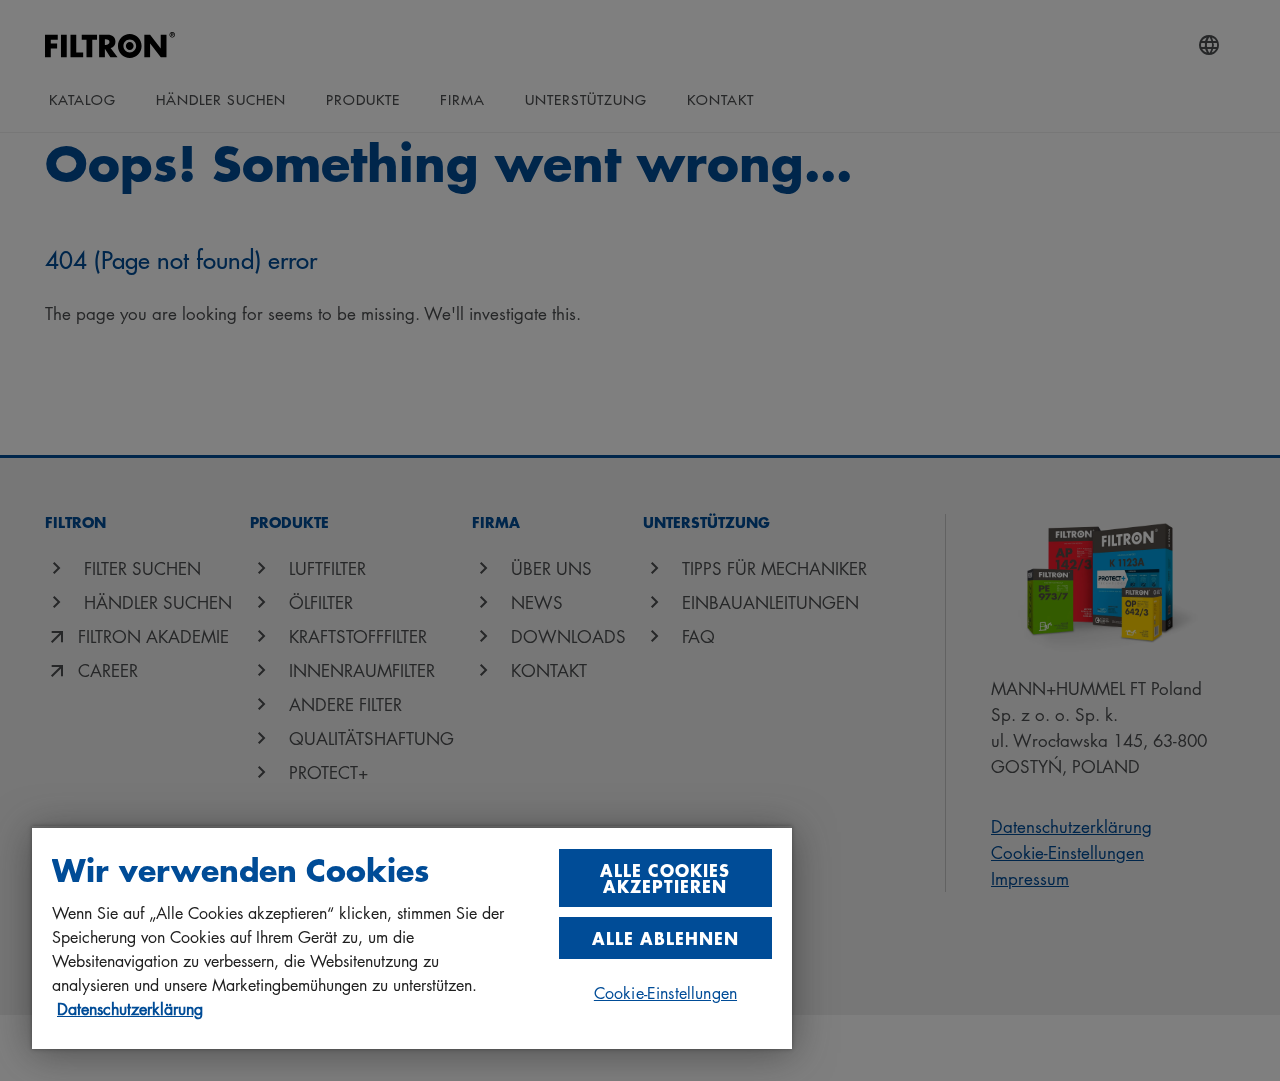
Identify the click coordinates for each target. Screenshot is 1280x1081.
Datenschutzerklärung (130, 1009)
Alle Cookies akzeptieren (665, 877)
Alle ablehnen (665, 937)
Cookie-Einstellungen (665, 993)
